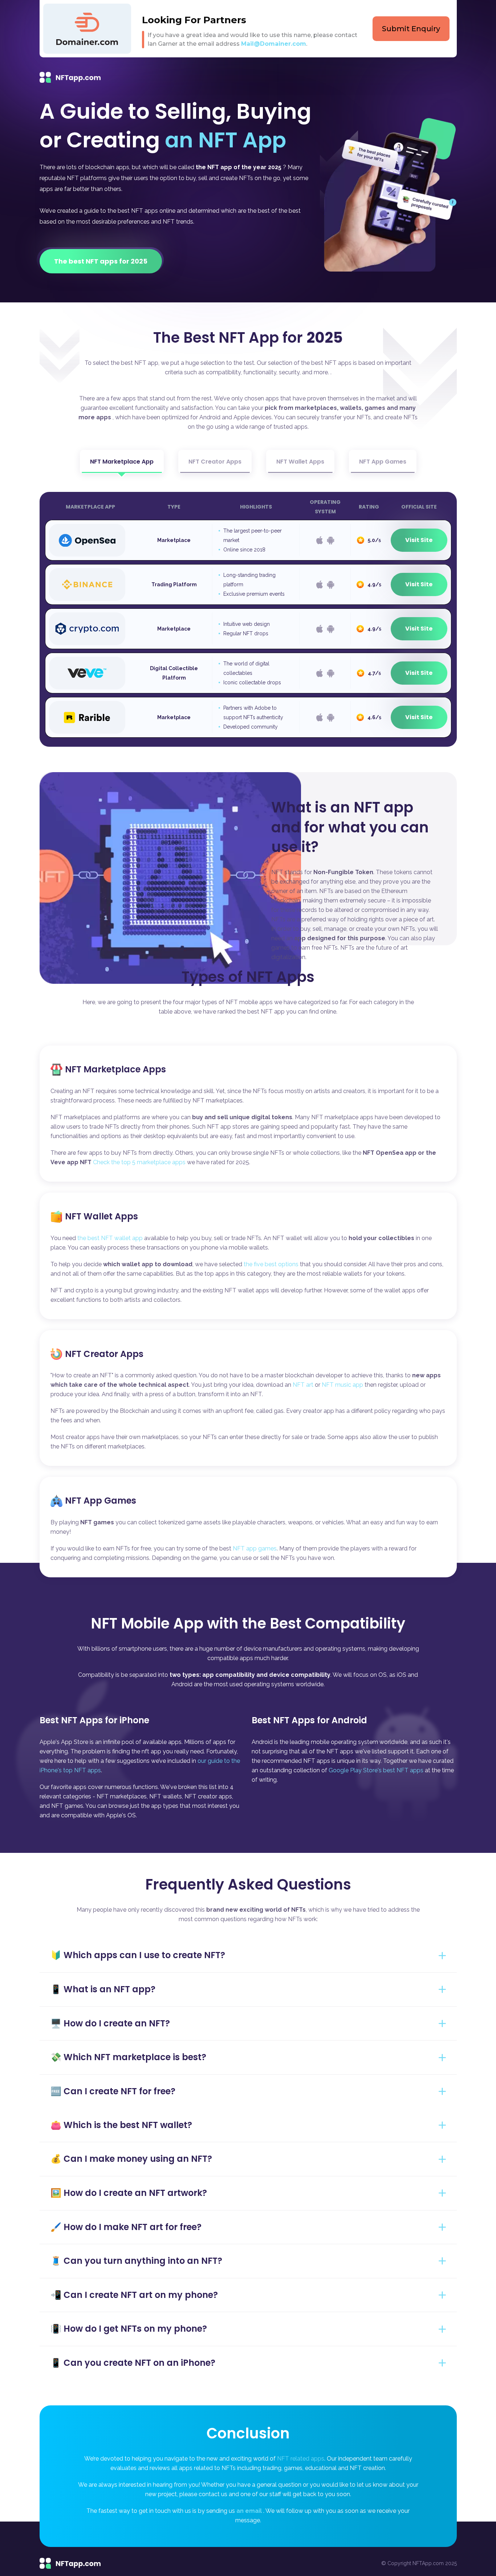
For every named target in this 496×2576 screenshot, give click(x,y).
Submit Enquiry (411, 29)
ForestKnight (87, 908)
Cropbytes (87, 863)
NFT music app (342, 1385)
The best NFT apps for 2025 (101, 261)
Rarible (87, 717)
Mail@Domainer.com (274, 44)
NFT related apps (301, 2459)
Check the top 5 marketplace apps (139, 1162)
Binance (87, 584)
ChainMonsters (87, 952)
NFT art (303, 1385)
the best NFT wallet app (111, 1238)
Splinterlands (87, 819)
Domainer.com (87, 29)
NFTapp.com (76, 77)
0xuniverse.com (87, 775)
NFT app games (255, 1548)
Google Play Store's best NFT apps (376, 1770)
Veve (87, 673)
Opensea (87, 540)
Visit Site (419, 540)
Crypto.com (87, 629)
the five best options (271, 1264)
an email (249, 2511)
